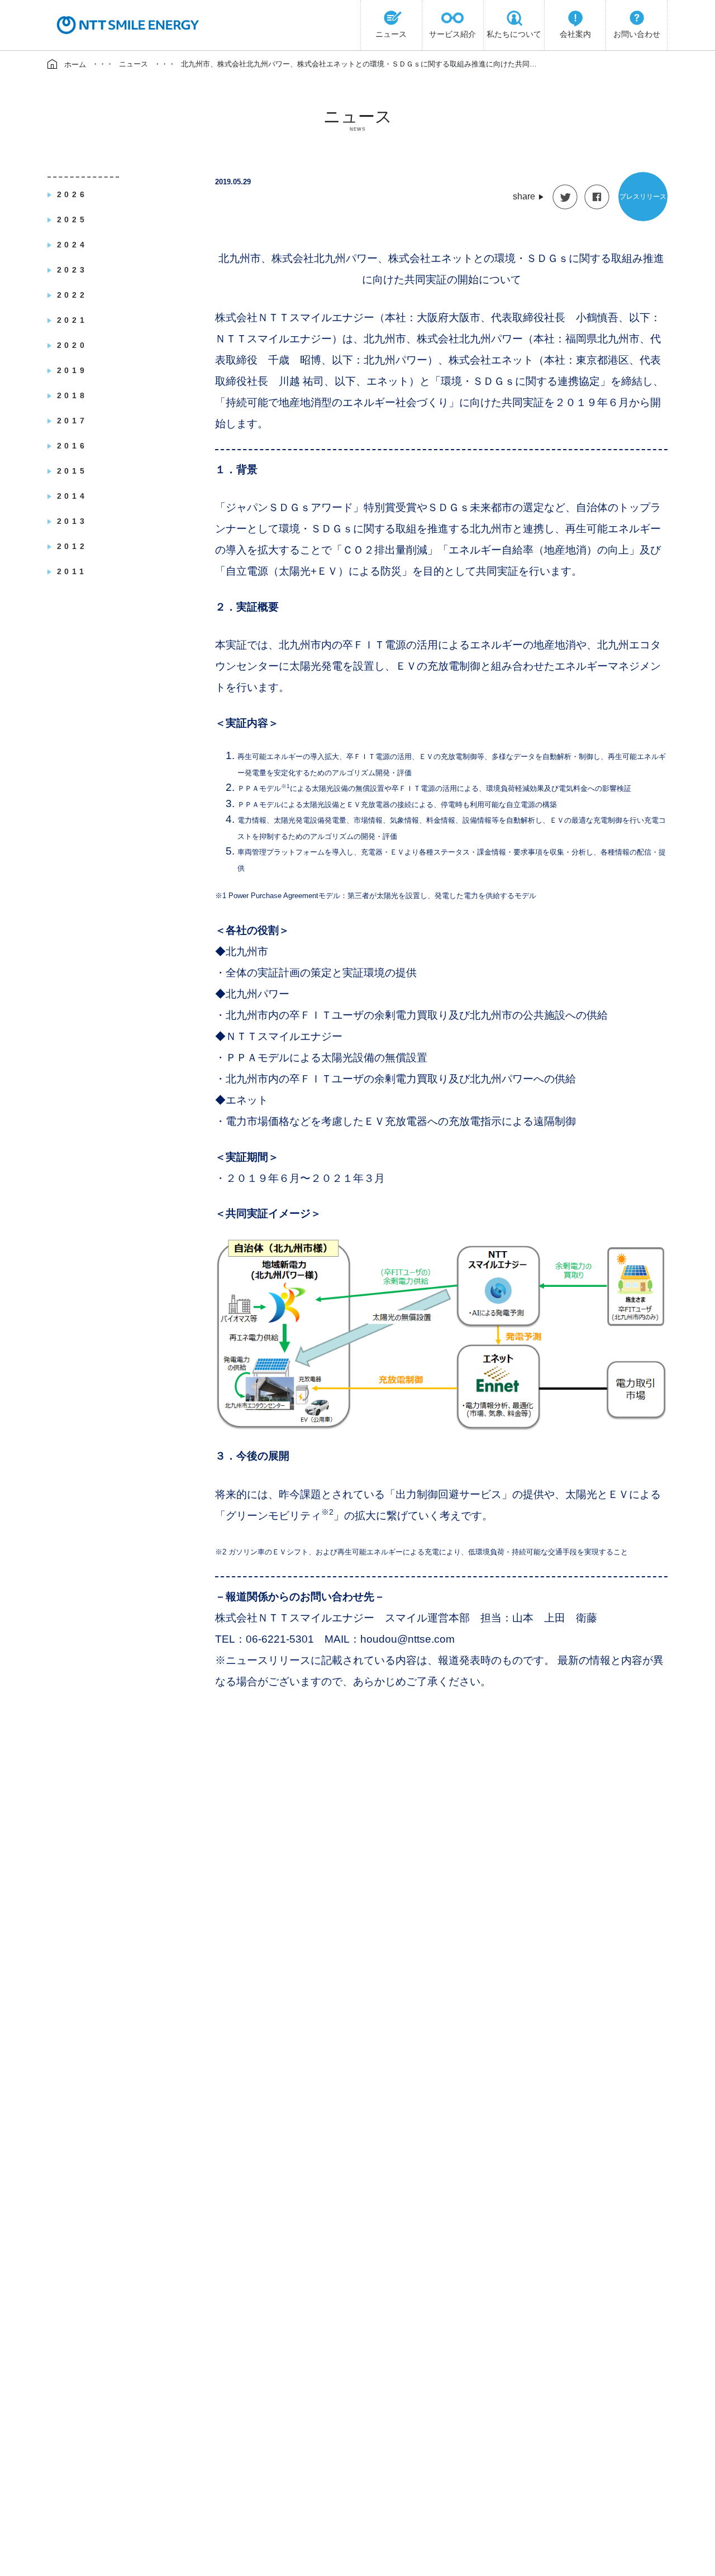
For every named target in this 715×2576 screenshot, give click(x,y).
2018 (72, 395)
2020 (72, 345)
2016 (72, 446)
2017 (72, 421)
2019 (72, 370)
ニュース (391, 34)
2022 (72, 295)
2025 (72, 220)
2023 (72, 270)
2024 (72, 245)
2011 (72, 571)
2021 (72, 320)
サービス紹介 (452, 34)
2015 (72, 471)
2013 (72, 521)
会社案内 (575, 34)
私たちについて (514, 34)
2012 (72, 546)
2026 (72, 194)
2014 (72, 496)
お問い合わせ (637, 34)
